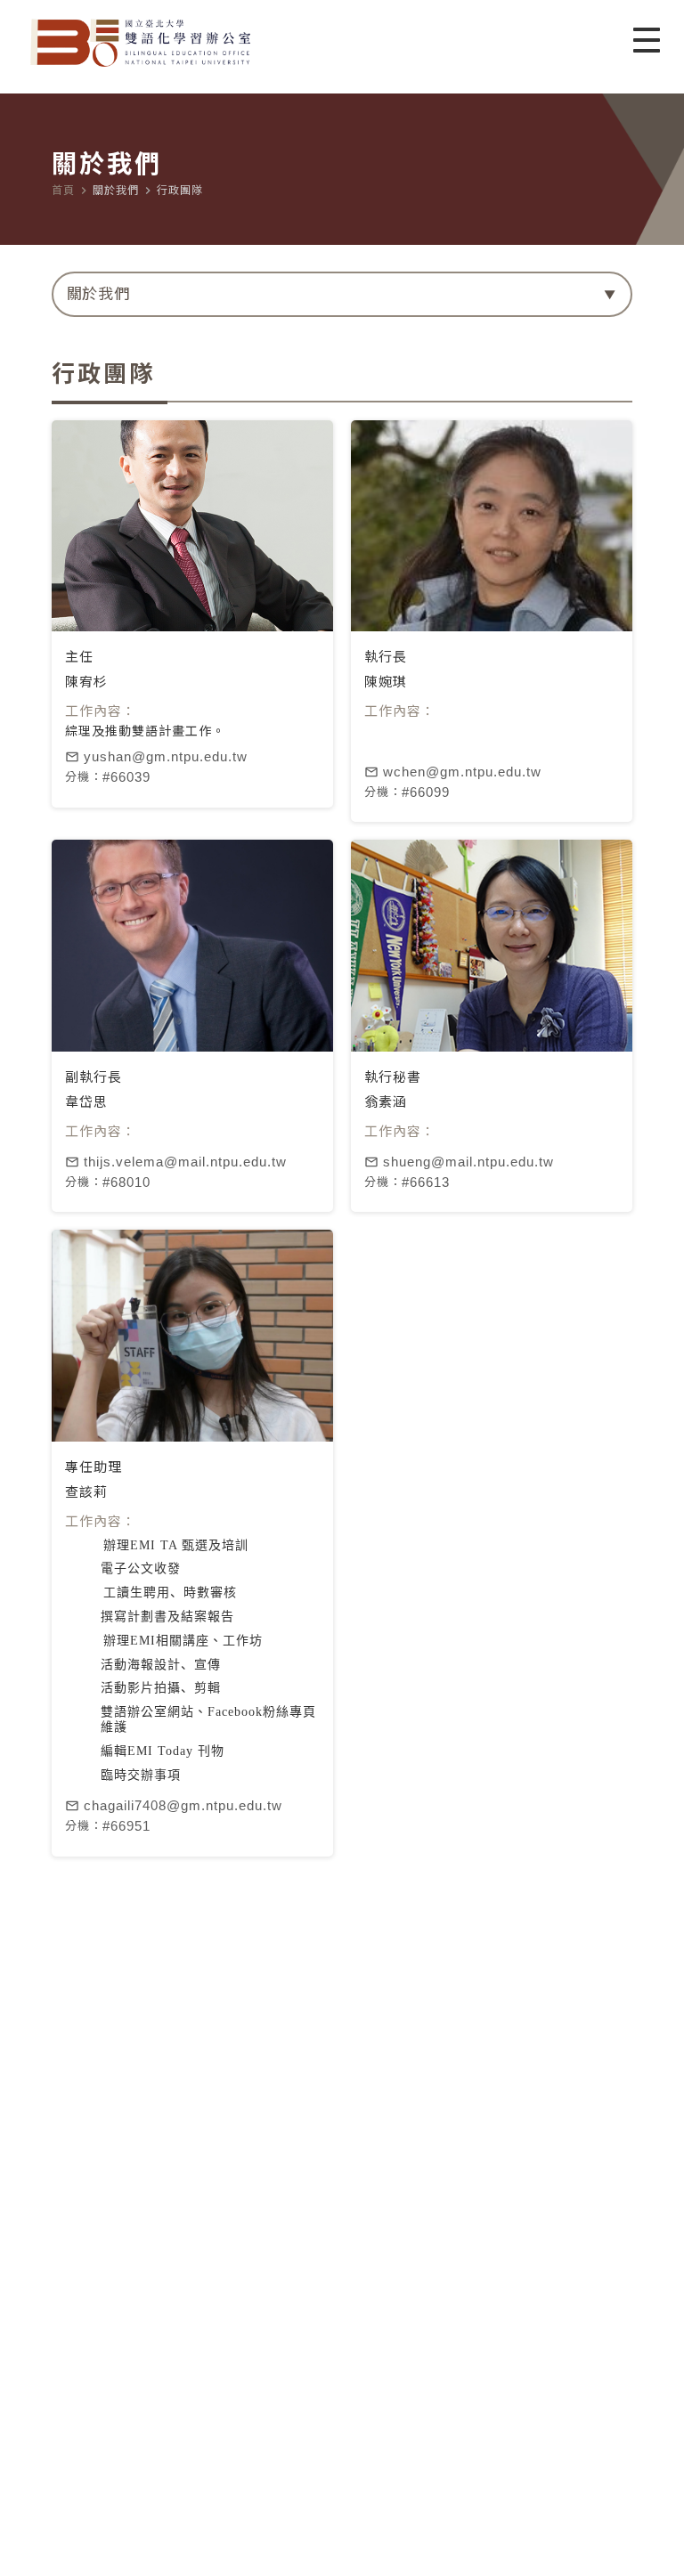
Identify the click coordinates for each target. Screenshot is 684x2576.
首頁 (63, 191)
